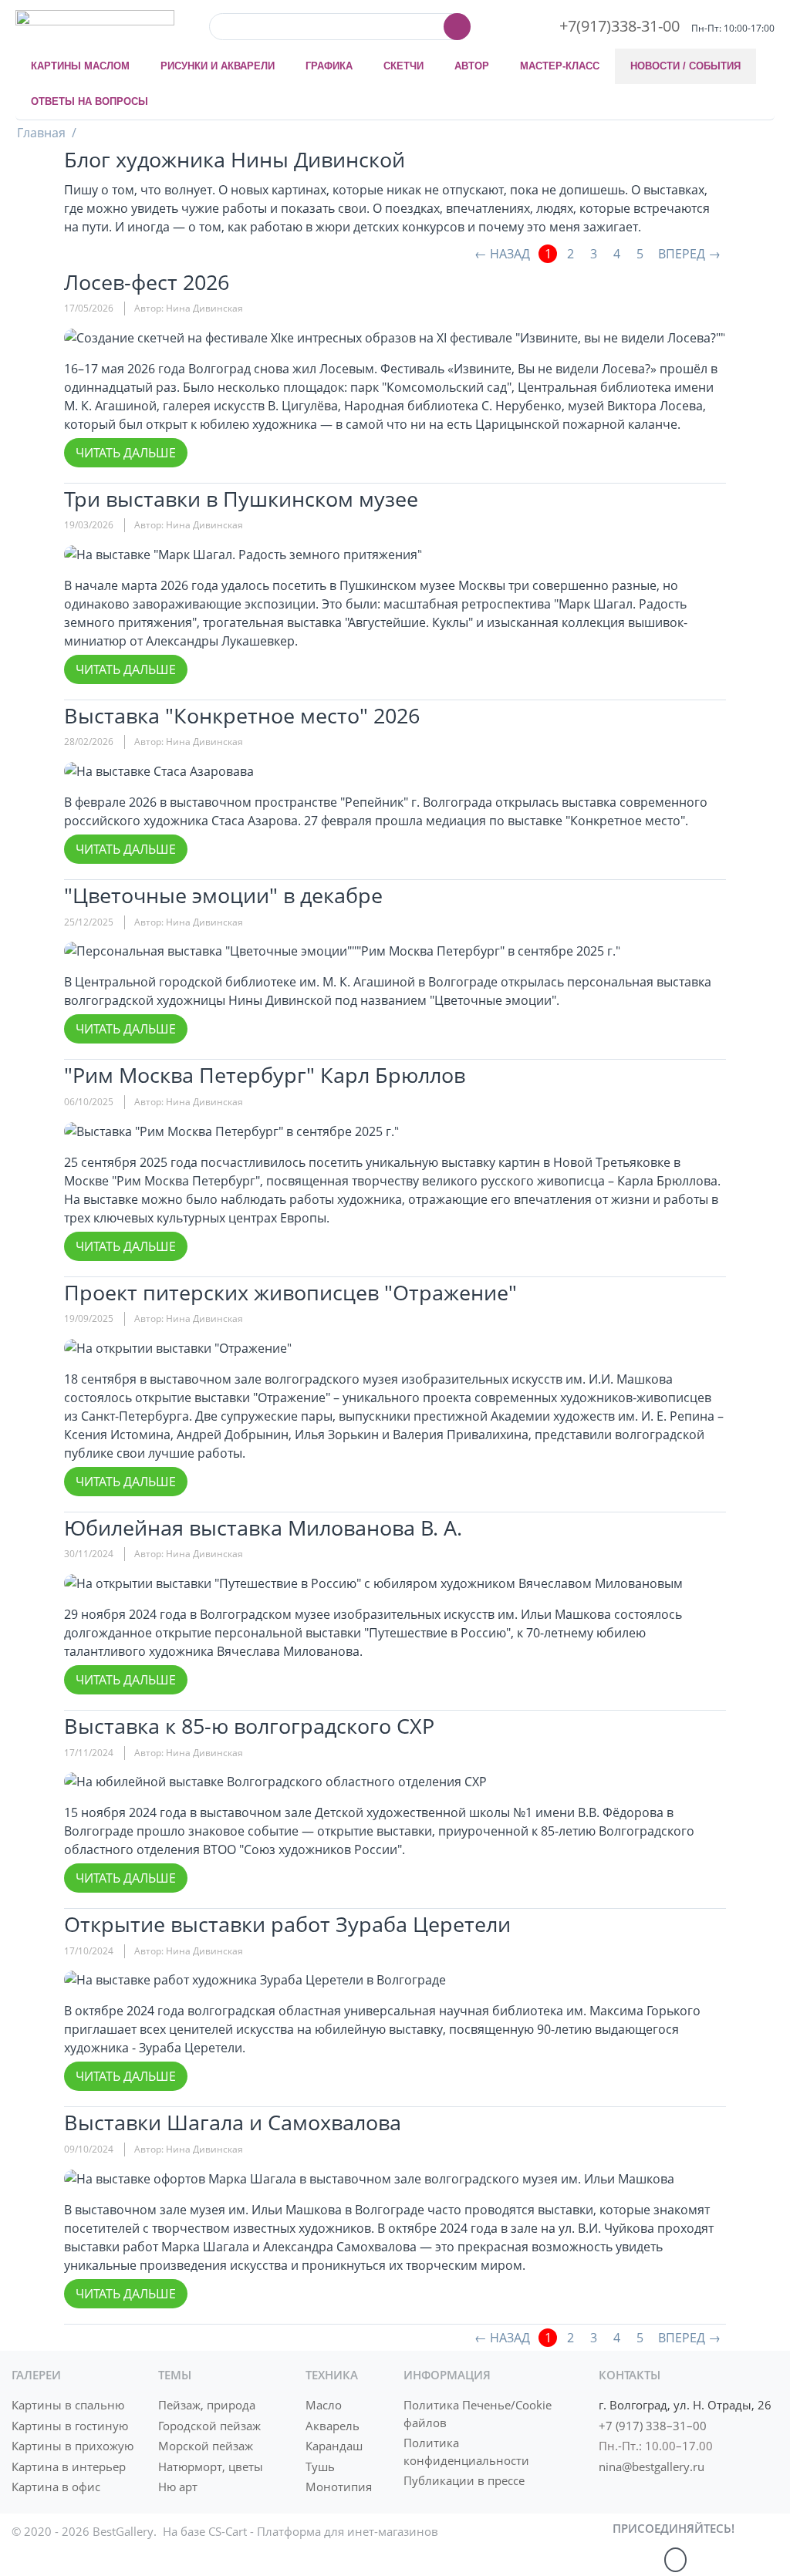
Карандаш (334, 2446)
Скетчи (403, 66)
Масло (324, 2405)
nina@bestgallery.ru (652, 2466)
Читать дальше (126, 453)
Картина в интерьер (69, 2466)
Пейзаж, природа (207, 2405)
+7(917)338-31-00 (620, 26)
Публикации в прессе (464, 2480)
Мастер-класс (560, 66)
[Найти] (457, 27)
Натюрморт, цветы (211, 2466)
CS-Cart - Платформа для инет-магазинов (323, 2531)
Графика (329, 66)
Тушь (320, 2466)
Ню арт (178, 2487)
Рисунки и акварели (218, 66)
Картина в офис (56, 2487)
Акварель (333, 2426)
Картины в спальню (68, 2405)
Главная (41, 133)
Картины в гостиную (70, 2426)
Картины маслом (80, 66)
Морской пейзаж (206, 2446)
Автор (472, 66)
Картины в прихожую (73, 2446)
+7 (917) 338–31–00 (653, 2426)
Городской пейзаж (209, 2426)
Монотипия (339, 2487)
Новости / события (685, 66)
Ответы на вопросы (89, 101)
